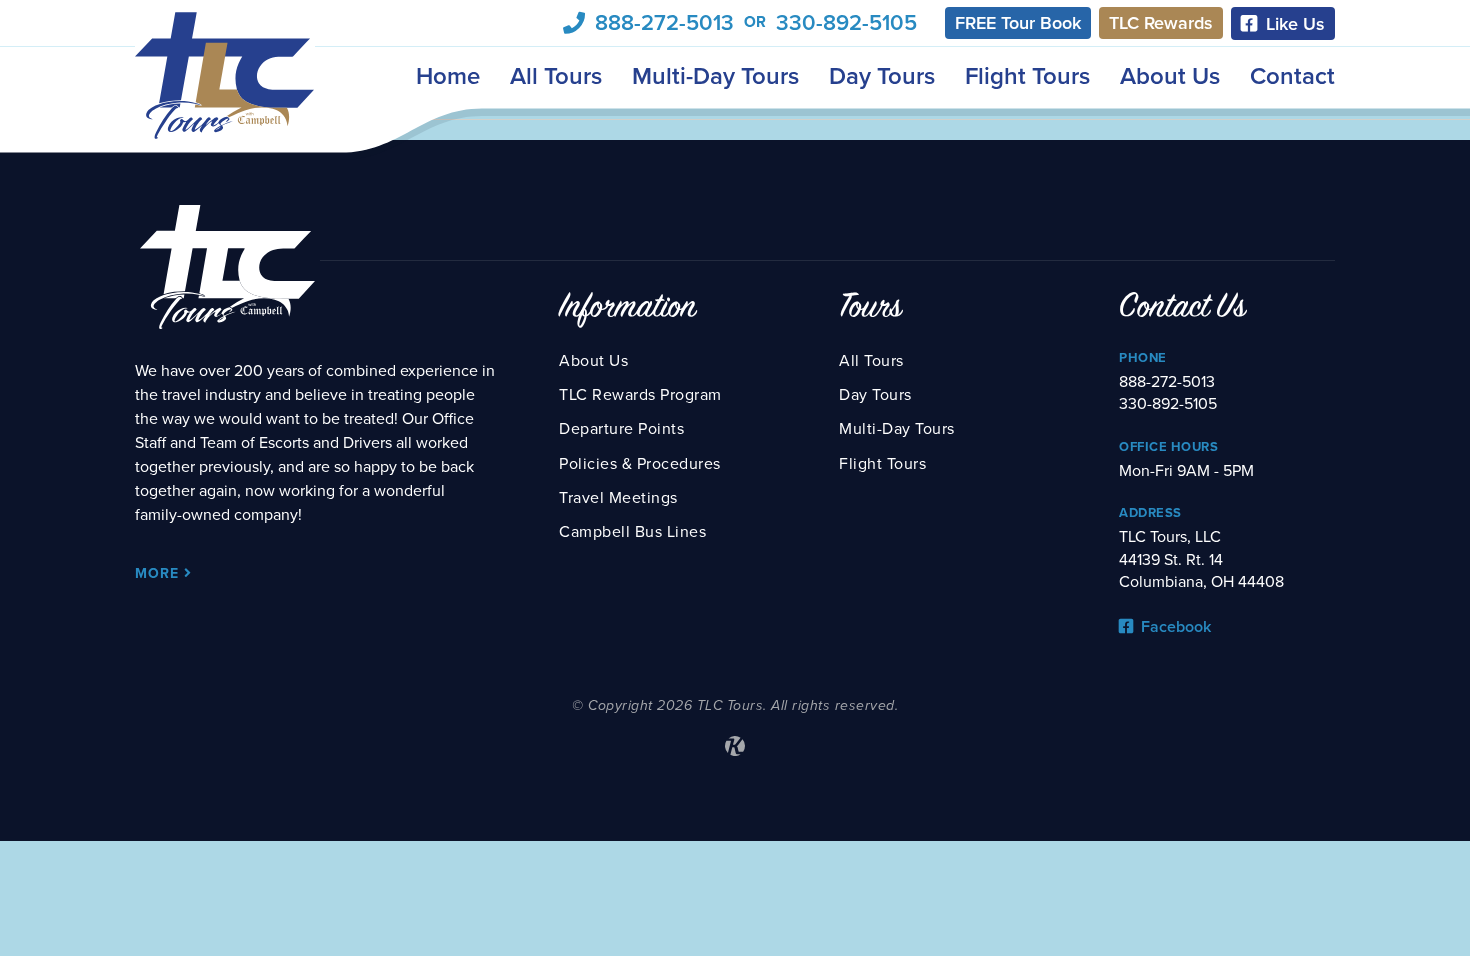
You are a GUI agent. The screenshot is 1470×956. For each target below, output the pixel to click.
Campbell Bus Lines (632, 532)
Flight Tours (1027, 76)
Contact (1292, 76)
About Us (1170, 76)
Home (448, 76)
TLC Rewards (1161, 23)
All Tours (556, 76)
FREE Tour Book (1018, 23)
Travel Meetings (618, 498)
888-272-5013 (664, 23)
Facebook (1174, 627)
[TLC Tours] (225, 75)
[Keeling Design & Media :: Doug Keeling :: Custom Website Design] (735, 746)
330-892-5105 (846, 23)
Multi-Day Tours (715, 76)
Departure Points (621, 429)
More (159, 573)
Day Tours (882, 76)
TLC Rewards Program (640, 395)
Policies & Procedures (640, 464)
